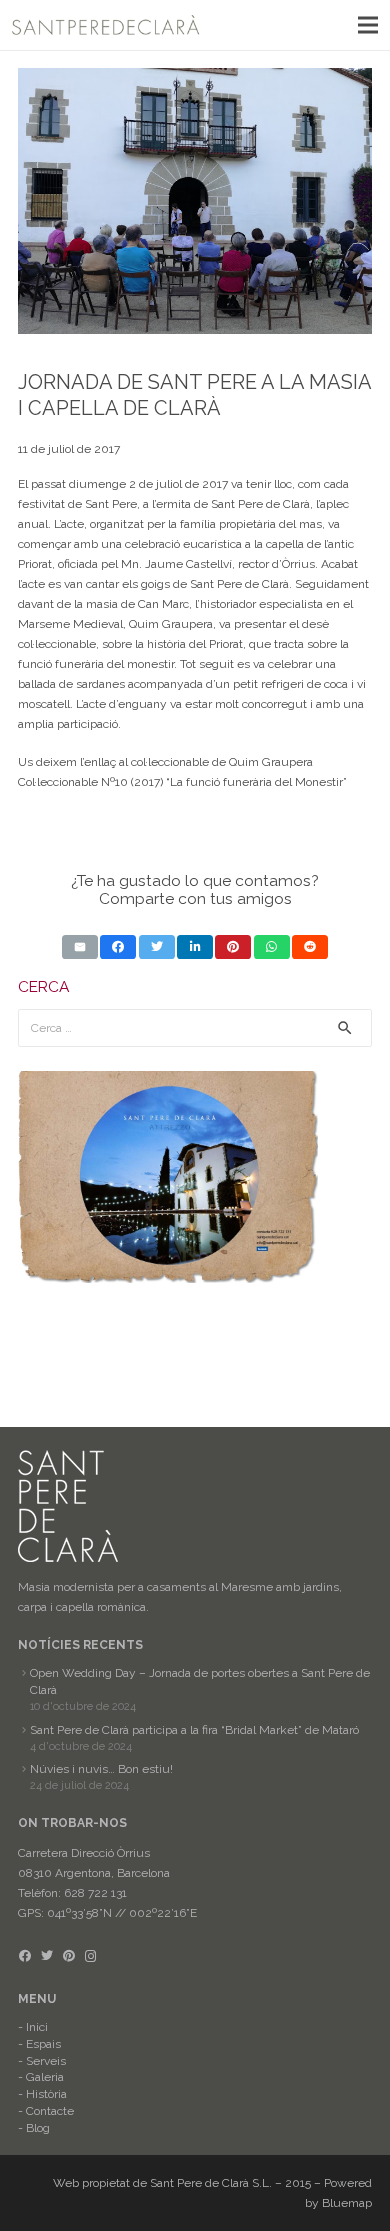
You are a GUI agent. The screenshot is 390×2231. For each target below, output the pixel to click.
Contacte (50, 2111)
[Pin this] (233, 947)
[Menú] (367, 25)
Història (46, 2094)
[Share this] (118, 947)
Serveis (46, 2061)
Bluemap (347, 2203)
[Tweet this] (157, 947)
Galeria (45, 2077)
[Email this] (80, 947)
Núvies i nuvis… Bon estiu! (101, 1769)
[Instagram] (91, 1956)
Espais (43, 2044)
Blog (38, 2128)
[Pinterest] (69, 1956)
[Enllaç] (106, 25)
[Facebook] (25, 1956)
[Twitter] (47, 1956)
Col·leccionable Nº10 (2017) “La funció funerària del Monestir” (182, 782)
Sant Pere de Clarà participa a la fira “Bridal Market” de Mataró (194, 1730)
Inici (37, 2027)
